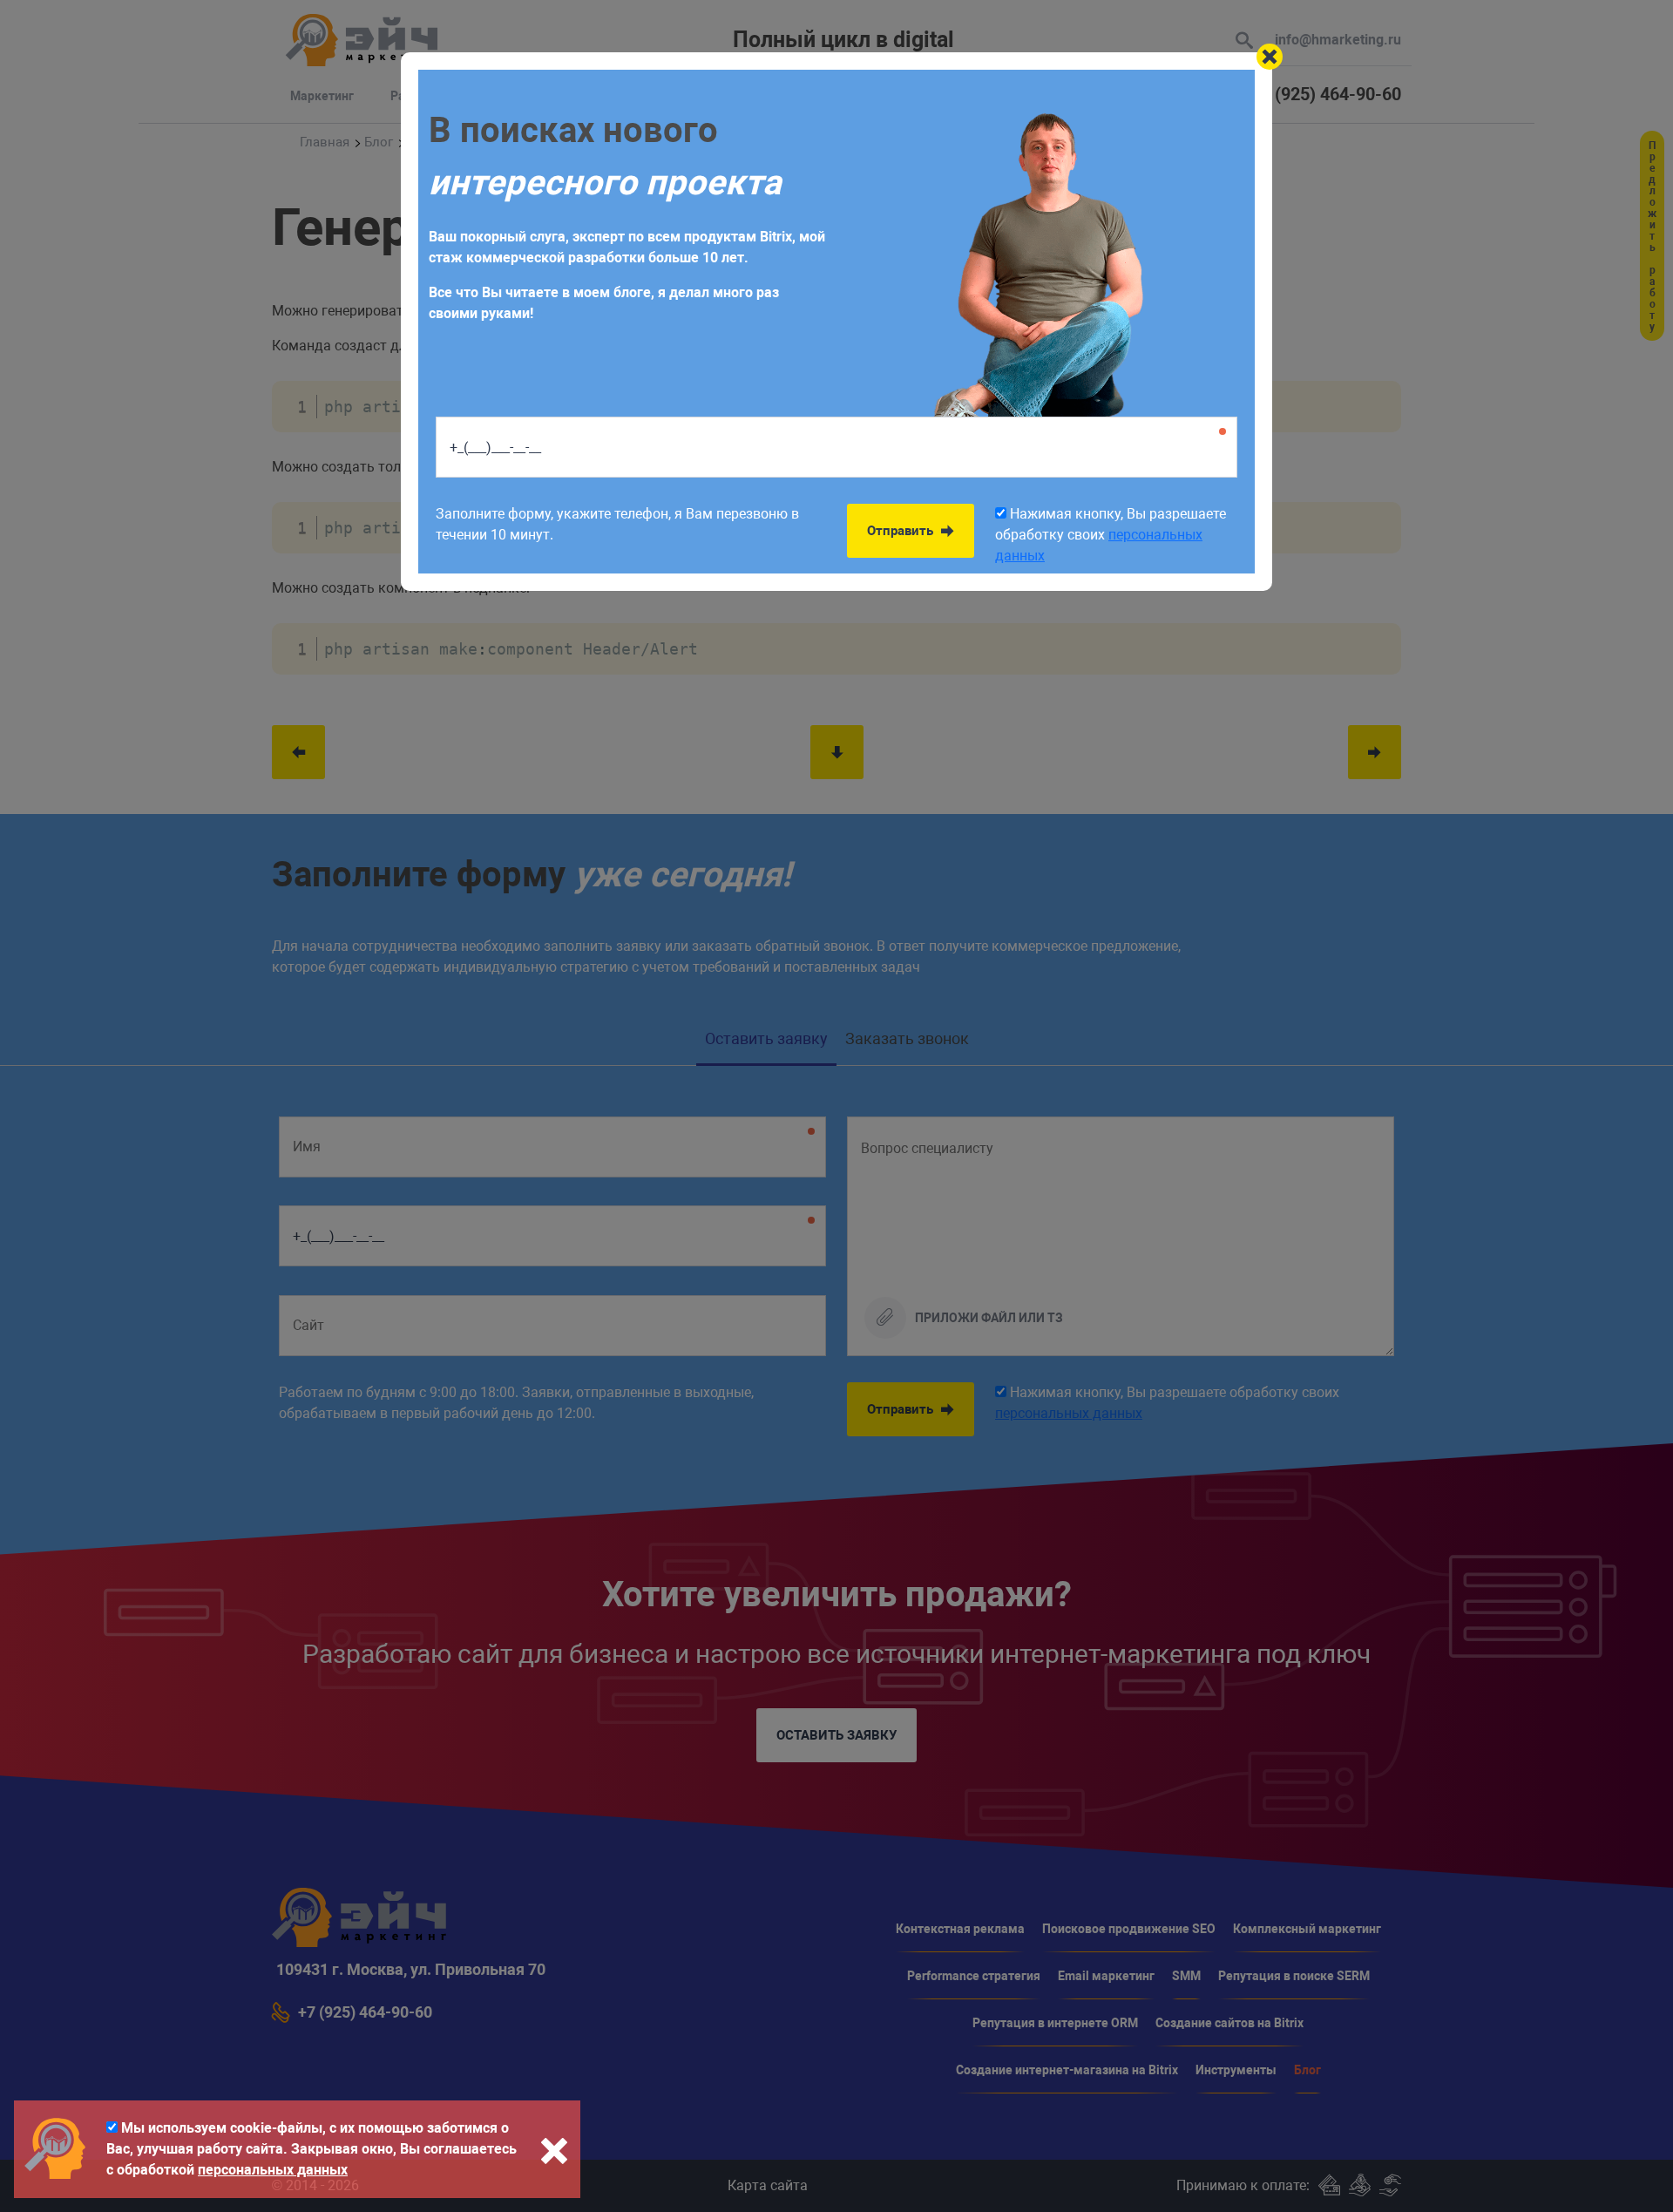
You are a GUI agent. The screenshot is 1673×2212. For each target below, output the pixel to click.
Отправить (902, 531)
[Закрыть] (1270, 57)
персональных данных (273, 2170)
